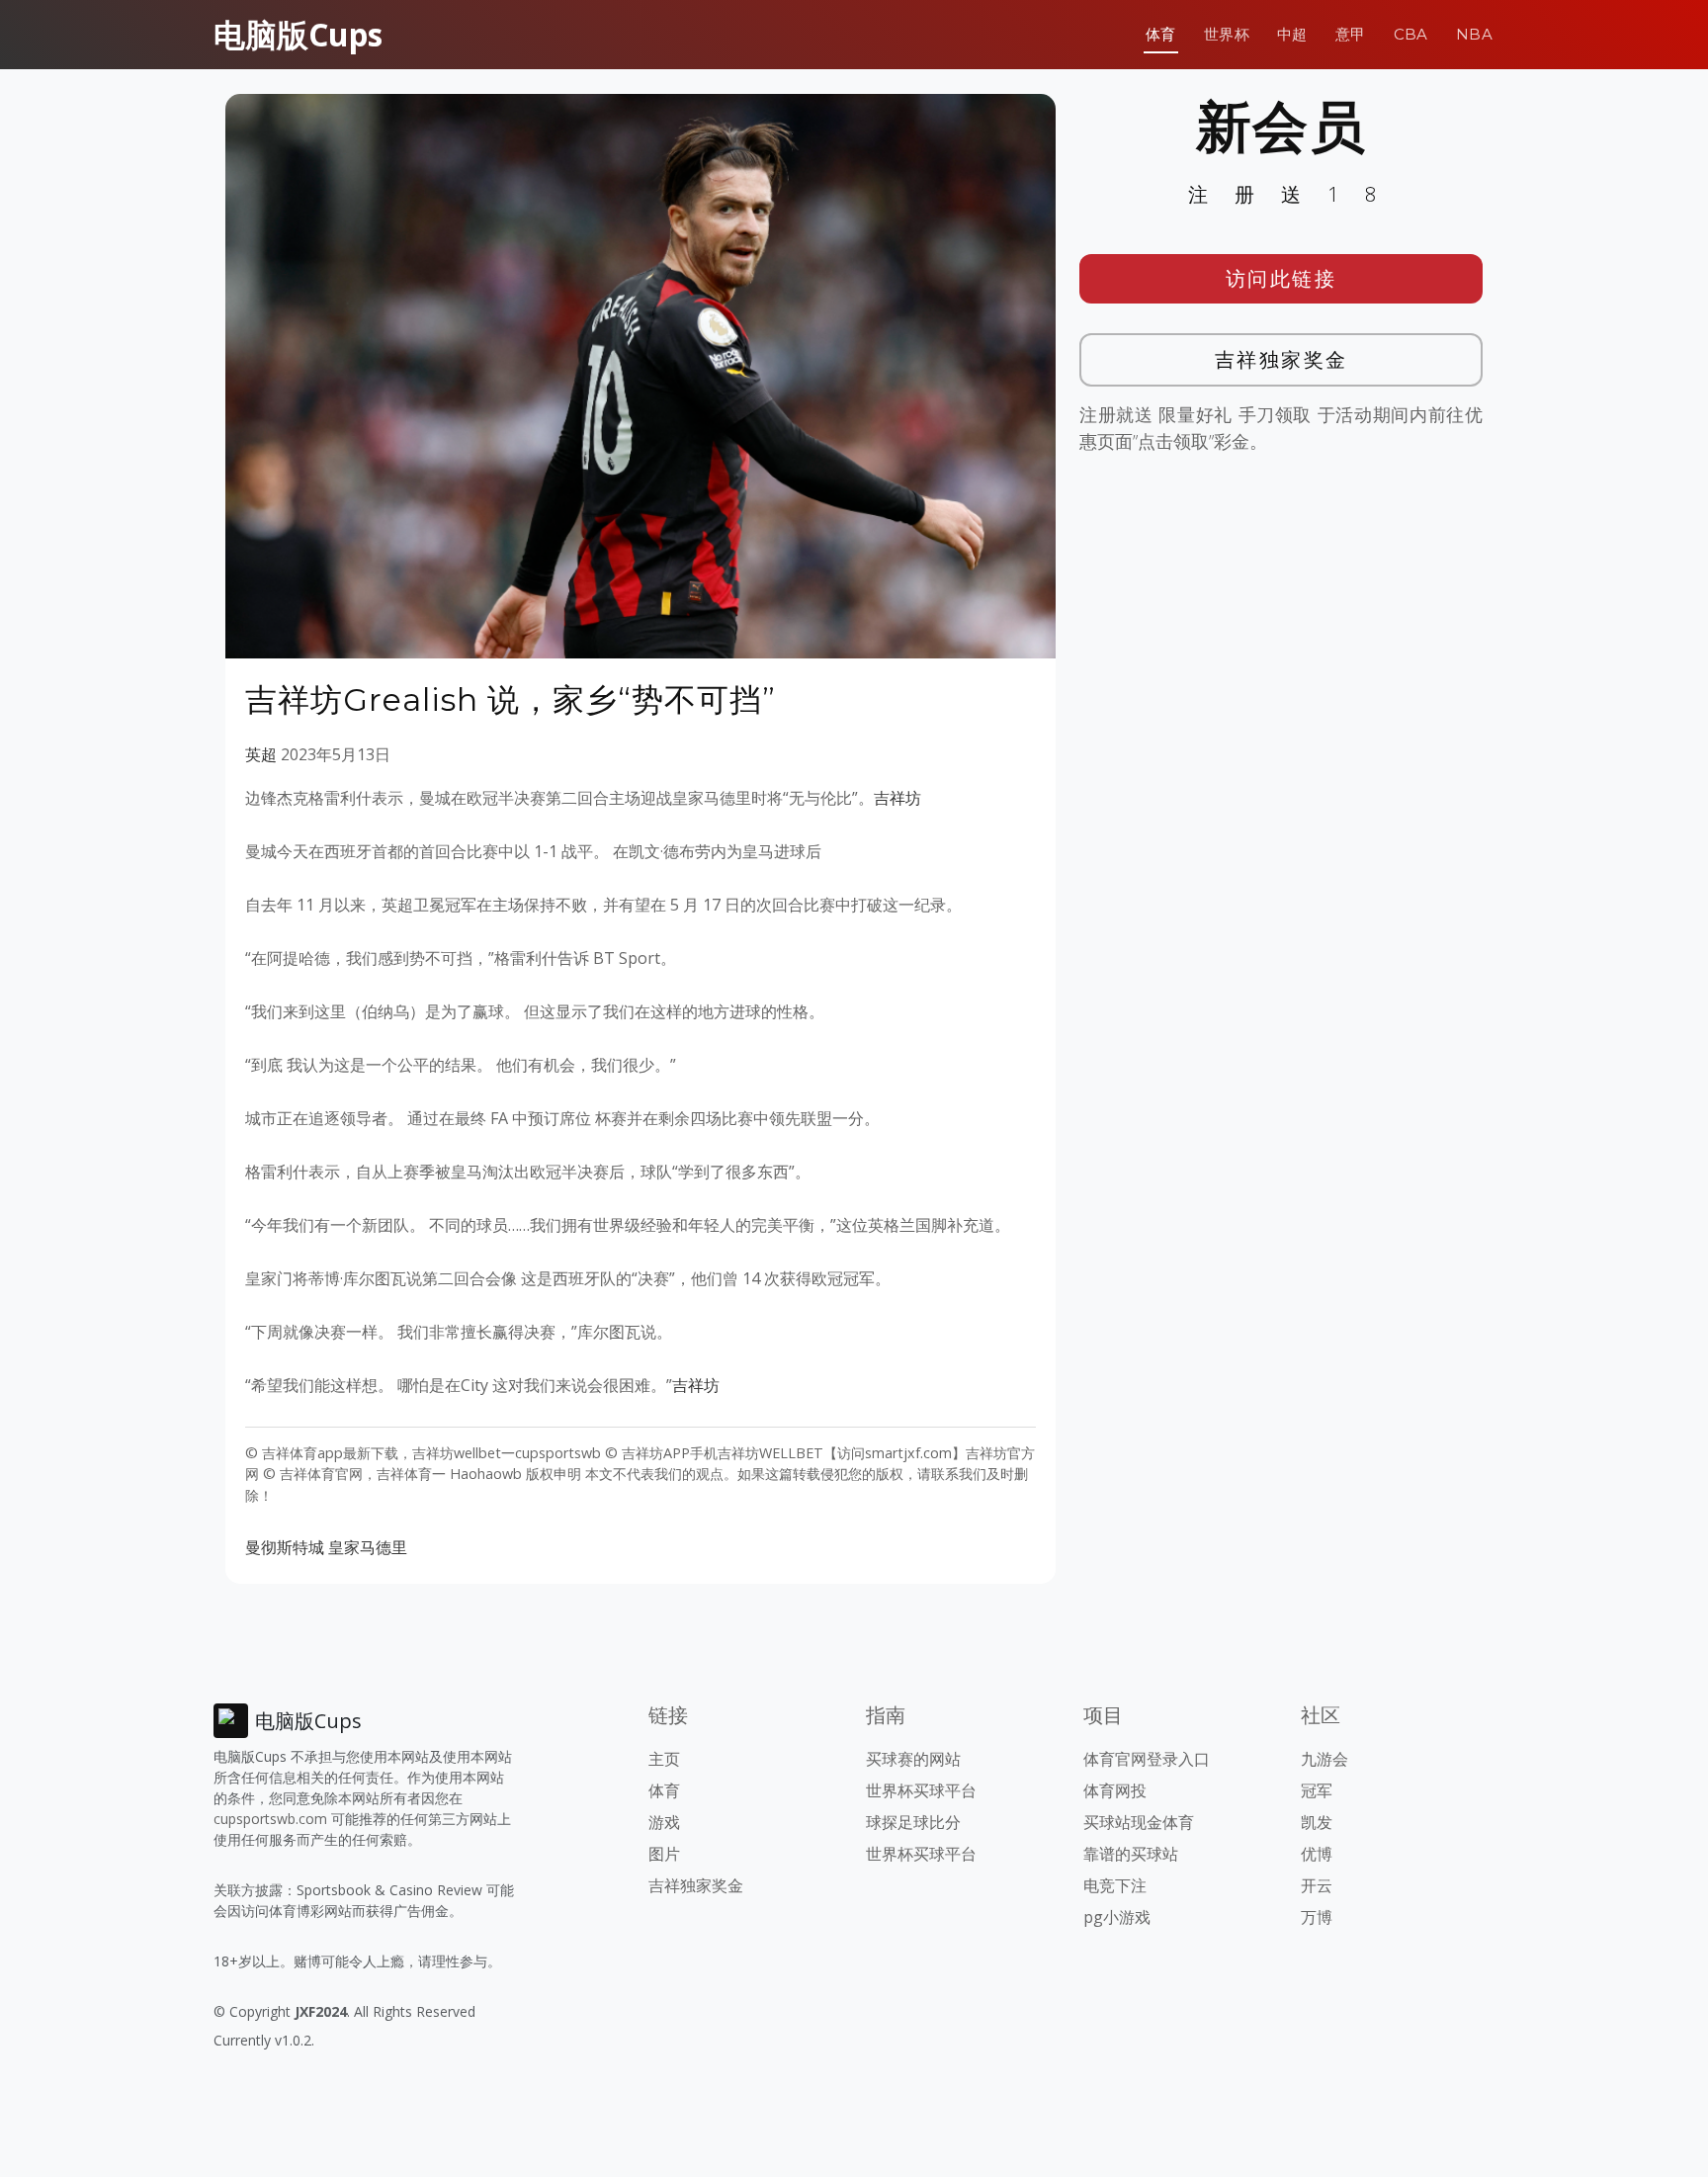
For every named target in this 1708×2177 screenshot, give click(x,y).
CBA (1411, 34)
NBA (1474, 34)
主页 (664, 1759)
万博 (1317, 1917)
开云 (1317, 1885)
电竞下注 (1115, 1885)
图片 (664, 1854)
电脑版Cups (298, 34)
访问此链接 (1281, 278)
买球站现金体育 (1139, 1822)
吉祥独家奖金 (1281, 359)
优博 (1317, 1854)
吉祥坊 (897, 798)
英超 (261, 754)
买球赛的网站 (913, 1759)
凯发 (1317, 1822)
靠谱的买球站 (1131, 1854)
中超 (1292, 34)
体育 (1161, 34)
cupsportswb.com (270, 1819)
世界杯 (1227, 34)
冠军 (1317, 1790)
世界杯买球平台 (921, 1790)
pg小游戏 (1117, 1917)
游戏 (664, 1822)
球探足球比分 (913, 1822)
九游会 (1324, 1759)
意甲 (1351, 34)
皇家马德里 (368, 1547)
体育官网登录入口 (1147, 1759)
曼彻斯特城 (285, 1547)
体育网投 (1115, 1790)
